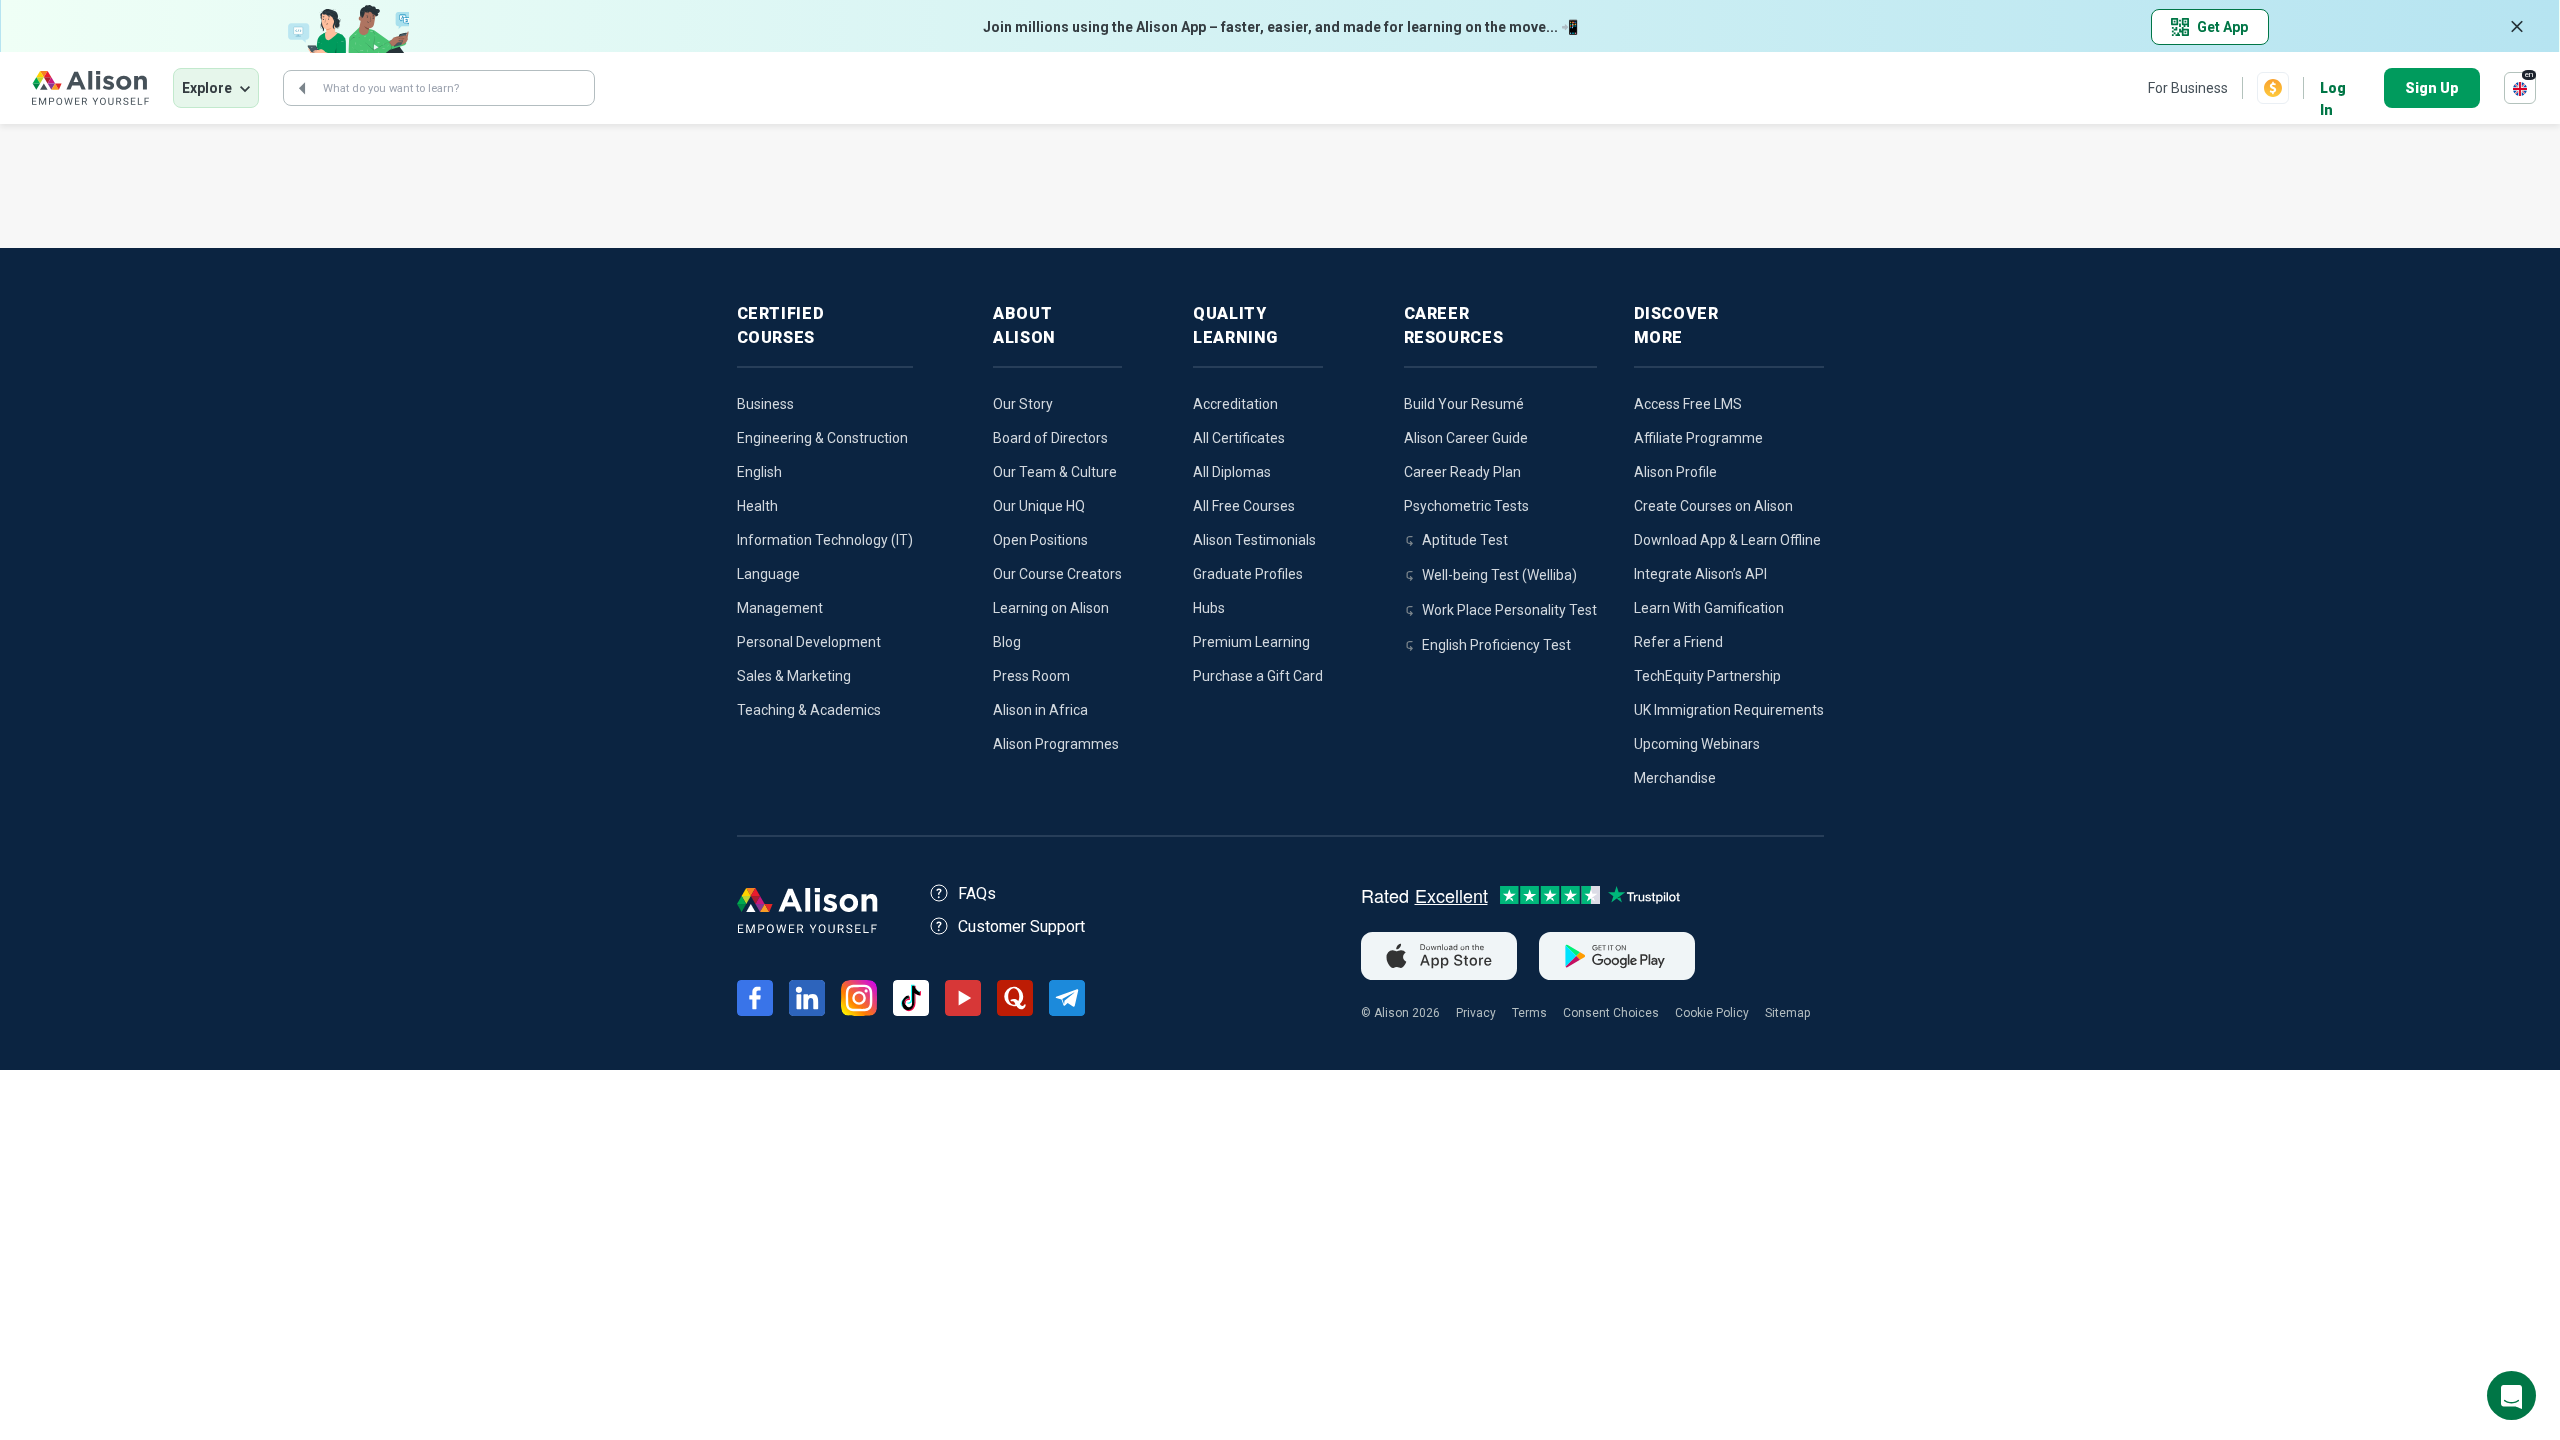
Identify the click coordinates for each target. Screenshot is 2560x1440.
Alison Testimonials (1254, 540)
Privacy (1476, 1013)
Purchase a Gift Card (1258, 676)
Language (768, 574)
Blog (1007, 642)
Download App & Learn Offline (1727, 540)
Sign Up (2432, 88)
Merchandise (1675, 778)
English (759, 472)
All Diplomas (1232, 472)
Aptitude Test (1465, 540)
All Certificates (1239, 438)
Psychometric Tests (1466, 506)
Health (757, 506)
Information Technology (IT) (825, 540)
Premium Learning (1251, 642)
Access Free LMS (1688, 404)
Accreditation (1235, 404)
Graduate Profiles (1248, 574)
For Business (2188, 88)
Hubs (1209, 608)
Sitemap (1787, 1013)
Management (780, 608)
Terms (1529, 1013)
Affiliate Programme (1698, 438)
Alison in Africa (1040, 710)
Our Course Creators (1057, 574)
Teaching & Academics (809, 710)
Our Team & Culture (1055, 472)
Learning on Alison (1051, 608)
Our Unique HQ (1039, 506)
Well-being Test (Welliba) (1499, 575)
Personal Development (809, 642)
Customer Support (1021, 926)
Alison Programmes (1056, 744)
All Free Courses (1244, 506)
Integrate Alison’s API (1700, 574)
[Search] (302, 88)
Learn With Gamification (1709, 608)
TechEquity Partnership (1707, 676)
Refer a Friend (1678, 642)
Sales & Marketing (794, 676)
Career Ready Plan (1462, 472)
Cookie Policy (1712, 1013)
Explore (207, 88)
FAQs (977, 893)
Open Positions (1040, 540)
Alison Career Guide (1466, 438)
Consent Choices (1611, 1013)
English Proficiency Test (1496, 645)
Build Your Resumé (1464, 404)
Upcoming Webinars (1697, 744)
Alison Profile (1675, 472)
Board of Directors (1050, 438)
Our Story (1023, 404)
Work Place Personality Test (1509, 610)
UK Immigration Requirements (1729, 710)
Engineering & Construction (822, 438)
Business (765, 404)
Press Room (1031, 676)
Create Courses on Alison (1713, 506)
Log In (2333, 89)
